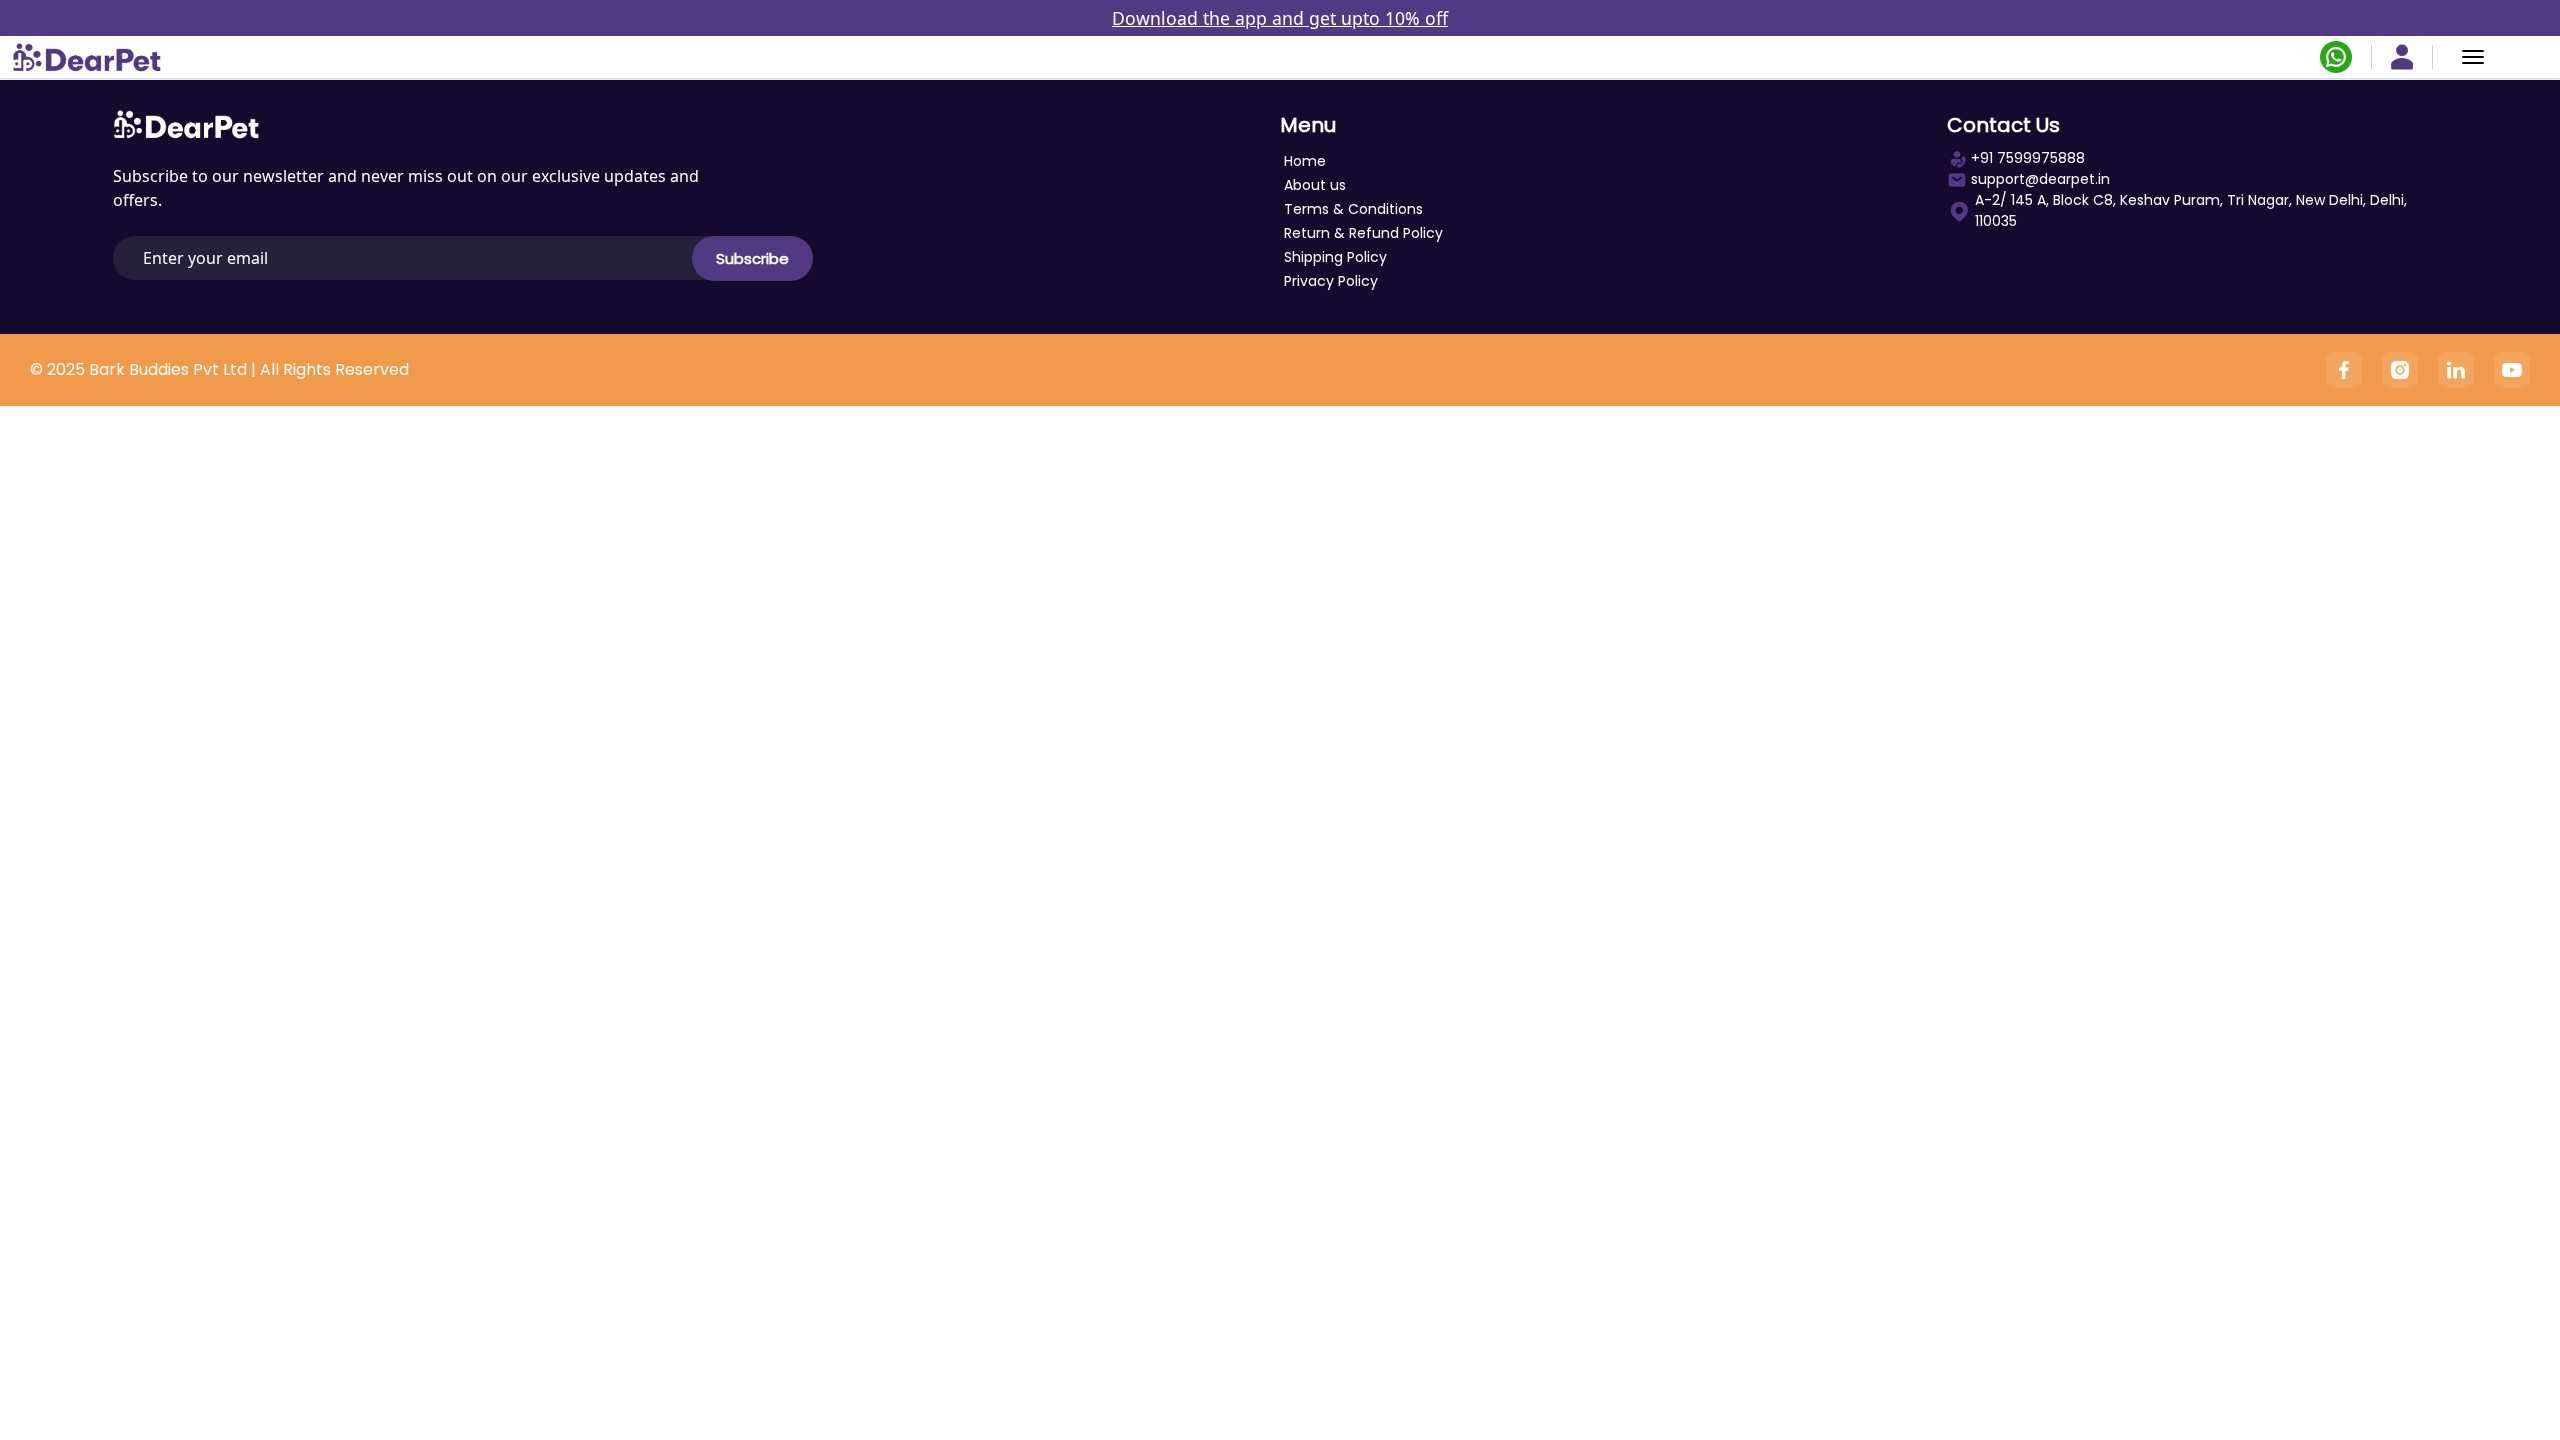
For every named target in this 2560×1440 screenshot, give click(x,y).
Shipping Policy (1335, 257)
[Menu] (2473, 57)
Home (1305, 161)
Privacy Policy (1331, 281)
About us (1315, 185)
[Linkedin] (2456, 370)
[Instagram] (2400, 370)
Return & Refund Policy (1363, 233)
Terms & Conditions (1353, 209)
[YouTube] (2512, 370)
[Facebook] (2344, 370)
